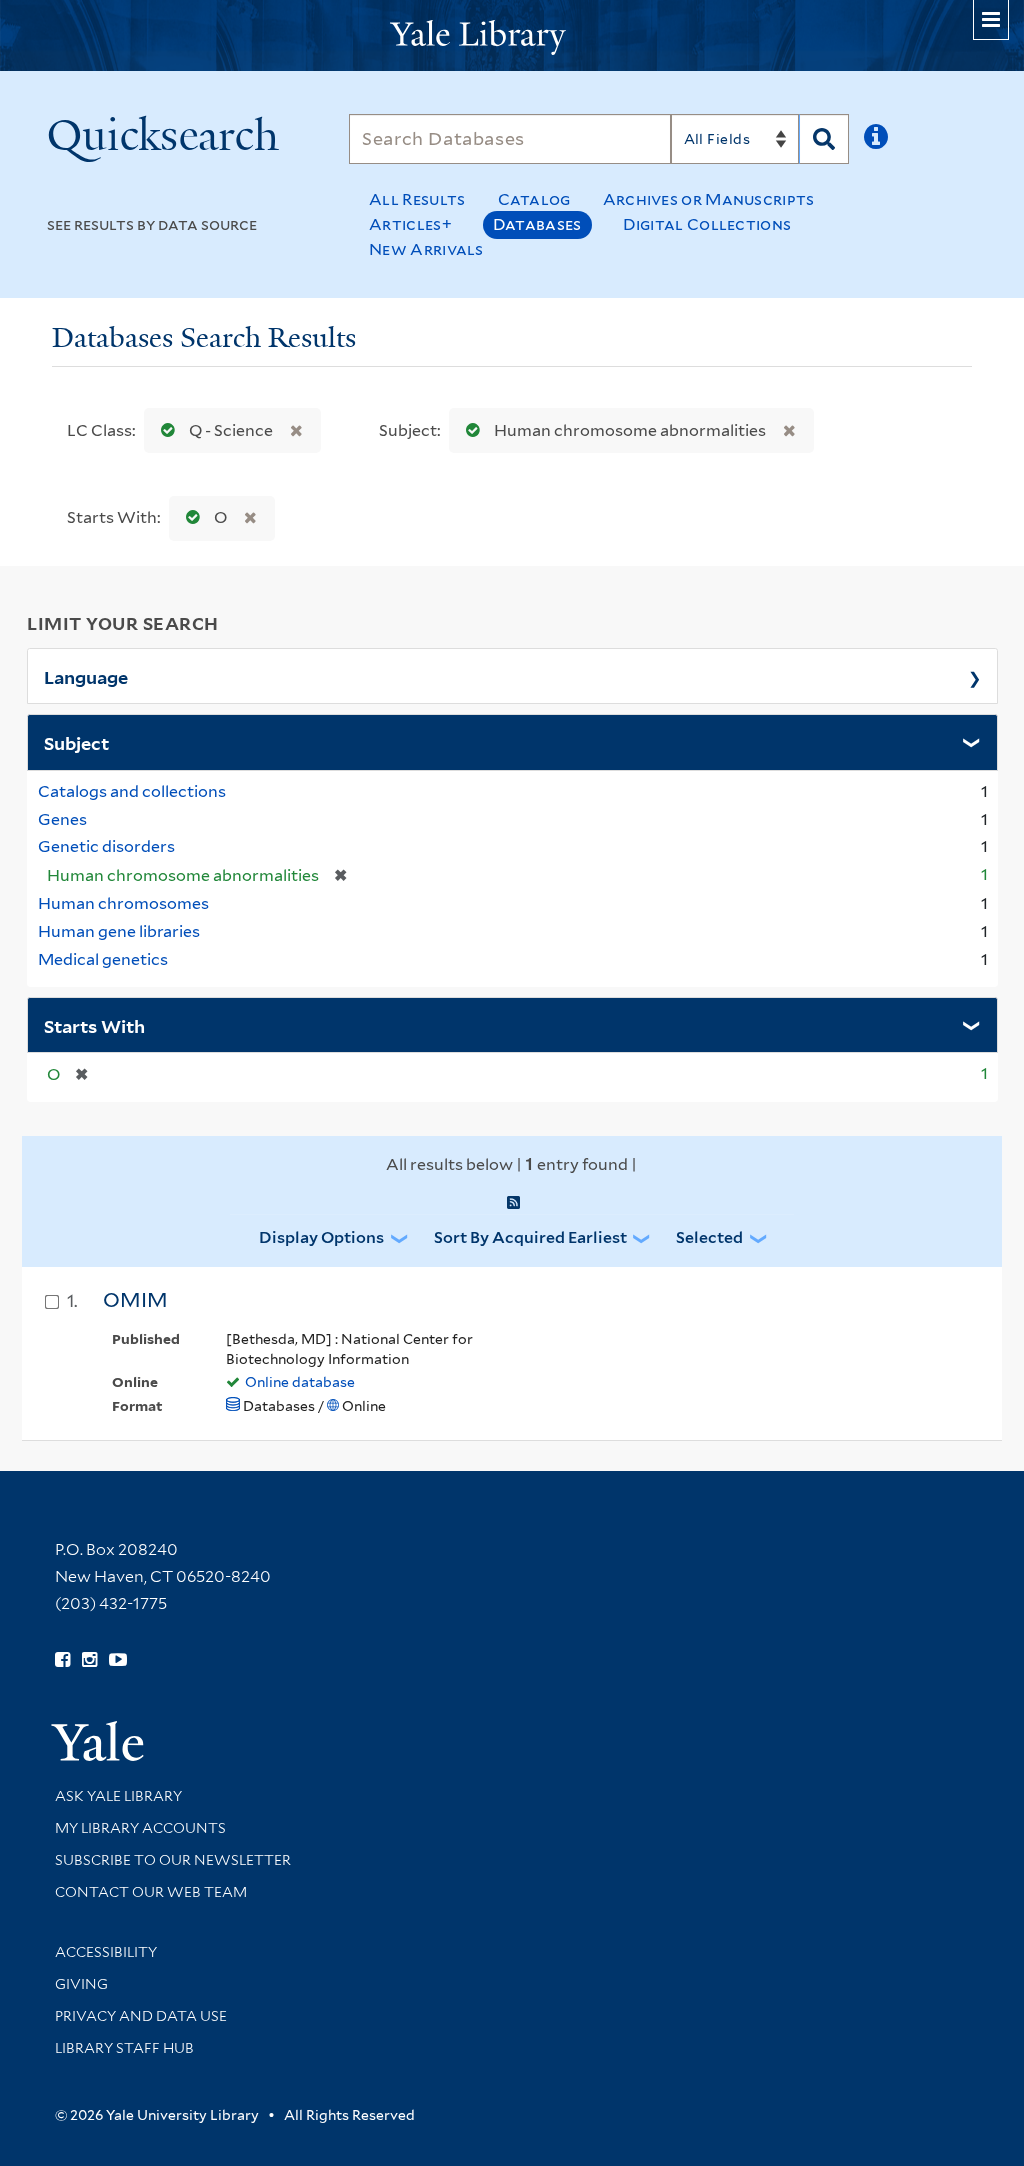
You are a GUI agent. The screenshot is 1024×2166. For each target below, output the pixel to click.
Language (86, 676)
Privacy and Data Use (141, 2016)
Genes (62, 819)
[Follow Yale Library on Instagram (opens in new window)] (89, 1660)
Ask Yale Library (118, 1796)
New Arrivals (426, 249)
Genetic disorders (106, 846)
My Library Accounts (140, 1828)
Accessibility (106, 1952)
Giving (81, 1984)
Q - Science (231, 430)
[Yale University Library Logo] (512, 35)
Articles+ (410, 224)
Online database (300, 1382)
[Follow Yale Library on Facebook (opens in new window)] (62, 1660)
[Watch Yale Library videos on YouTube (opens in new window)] (118, 1660)
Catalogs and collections (132, 791)
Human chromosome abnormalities (630, 430)
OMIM (135, 1300)
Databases (537, 224)
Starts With (94, 1025)
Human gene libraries (119, 931)
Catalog (534, 199)
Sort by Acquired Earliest (530, 1237)
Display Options (321, 1237)
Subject (76, 742)
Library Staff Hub (124, 2048)
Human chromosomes (123, 903)
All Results (417, 199)
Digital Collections (707, 224)
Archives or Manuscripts (709, 199)
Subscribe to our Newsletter (173, 1860)
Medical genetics (103, 959)
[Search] (824, 139)
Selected (709, 1237)
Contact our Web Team (151, 1892)
